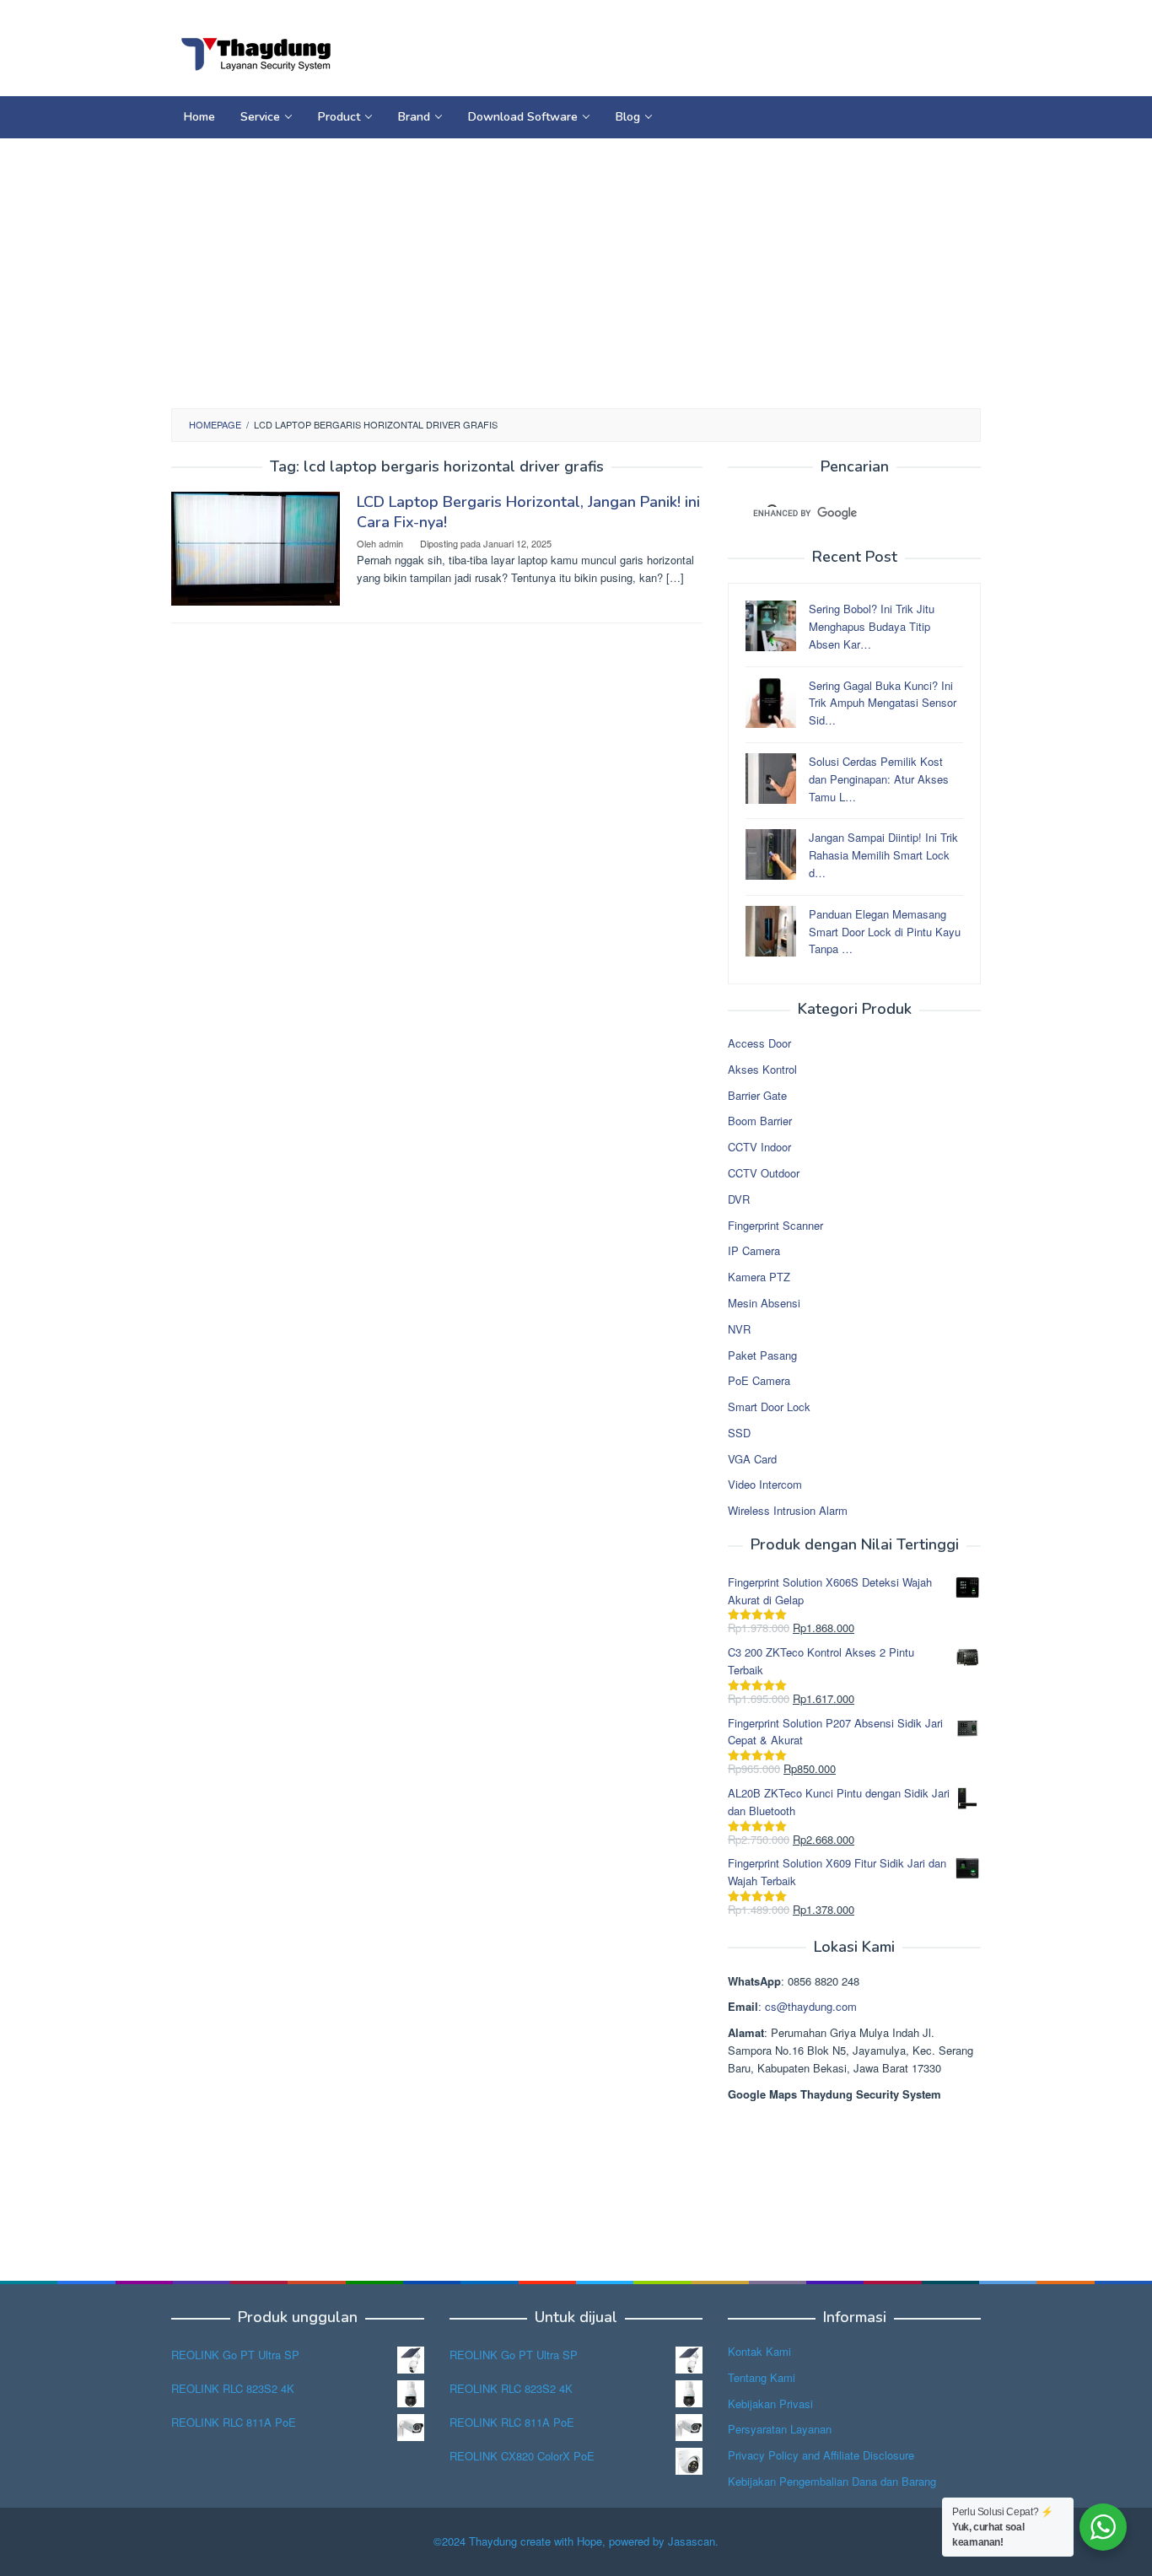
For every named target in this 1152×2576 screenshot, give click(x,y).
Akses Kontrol (762, 1069)
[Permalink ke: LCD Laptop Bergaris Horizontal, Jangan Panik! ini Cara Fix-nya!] (256, 547)
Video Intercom (765, 1484)
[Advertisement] (576, 273)
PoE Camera (759, 1380)
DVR (739, 1199)
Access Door (759, 1043)
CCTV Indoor (759, 1147)
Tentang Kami (762, 2377)
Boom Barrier (760, 1121)
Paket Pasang (762, 1355)
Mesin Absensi (764, 1303)
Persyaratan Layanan (780, 2429)
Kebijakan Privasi (770, 2404)
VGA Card (752, 1459)
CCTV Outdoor (764, 1173)
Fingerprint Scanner (775, 1225)
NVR (739, 1329)
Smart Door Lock (769, 1407)
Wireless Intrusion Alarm (788, 1510)
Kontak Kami (759, 2351)
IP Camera (754, 1250)
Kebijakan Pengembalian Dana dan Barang (832, 2481)
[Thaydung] (256, 53)
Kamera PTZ (759, 1277)
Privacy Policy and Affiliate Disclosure (821, 2455)
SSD (739, 1433)
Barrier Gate (757, 1095)
